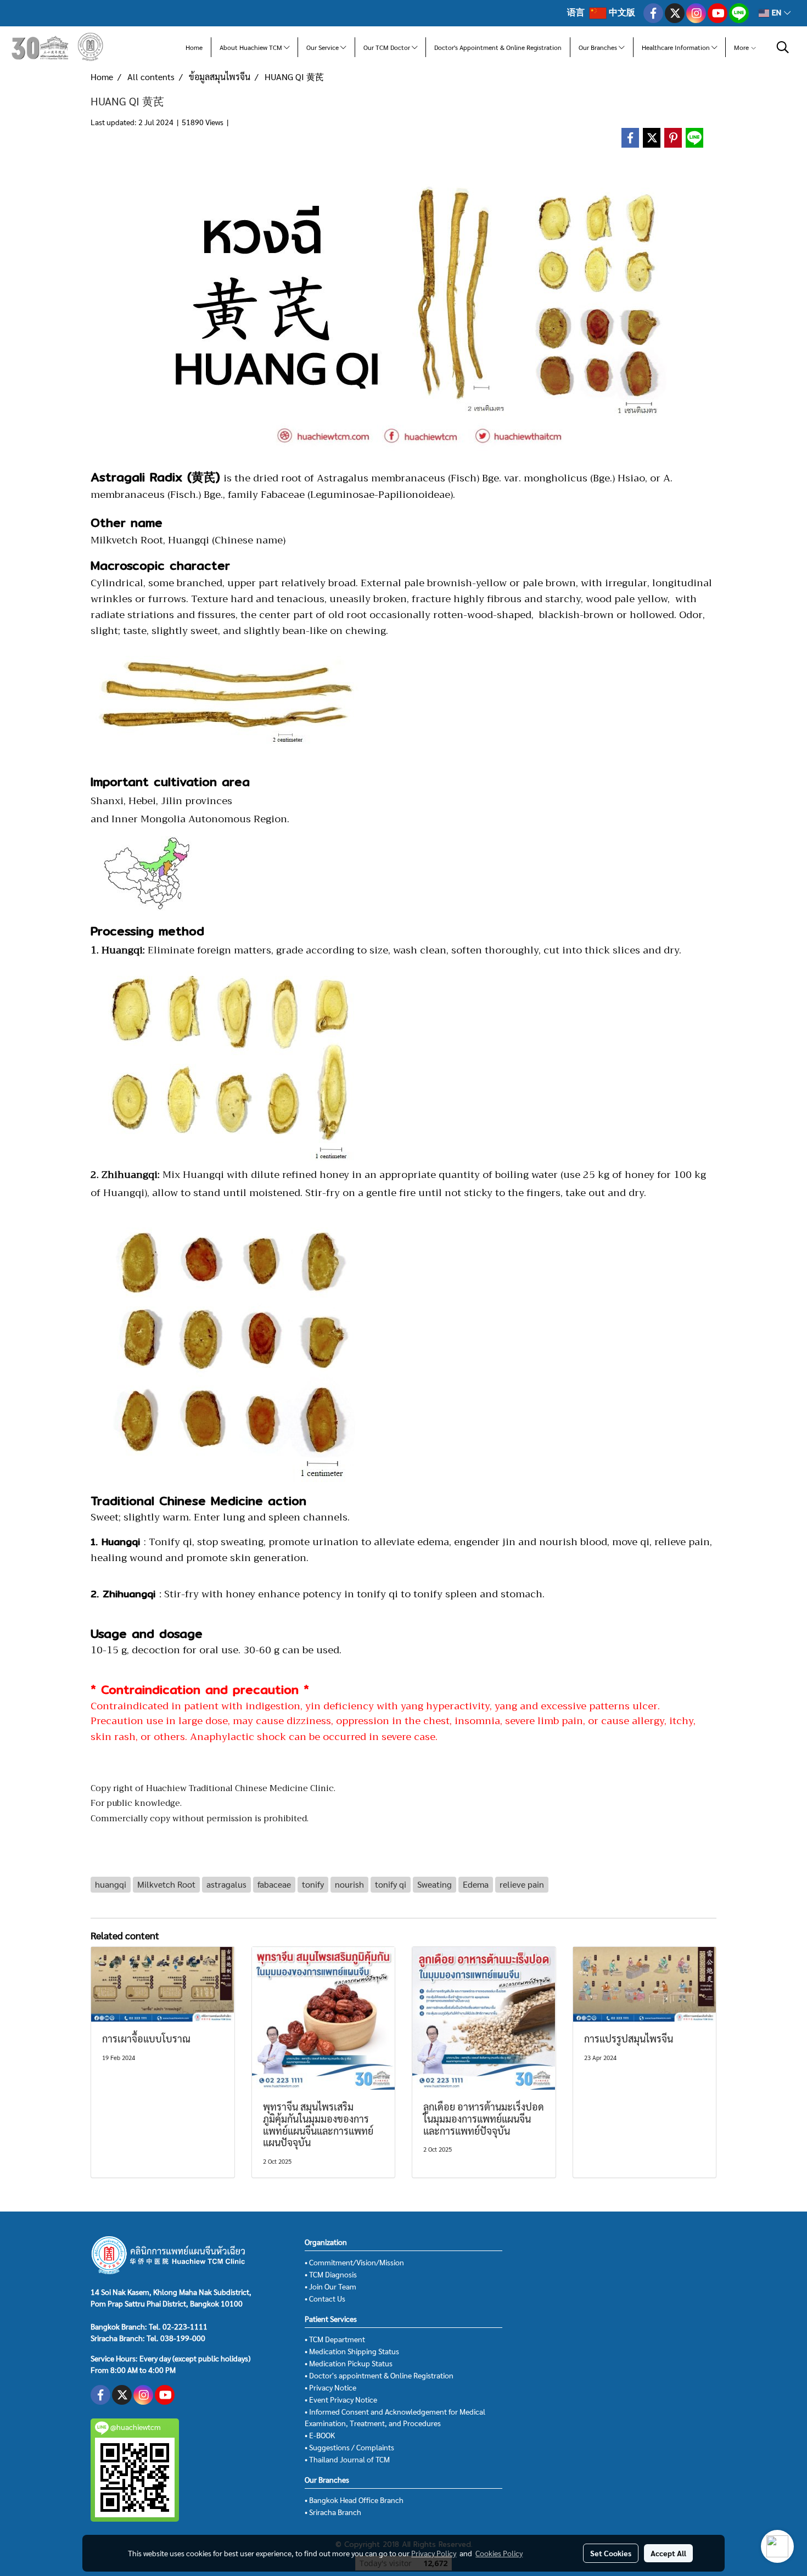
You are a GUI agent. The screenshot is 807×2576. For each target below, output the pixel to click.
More (742, 47)
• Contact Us (325, 2298)
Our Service (323, 47)
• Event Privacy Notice (341, 2399)
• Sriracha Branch (333, 2512)
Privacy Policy (434, 2553)
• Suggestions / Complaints (349, 2447)
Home (194, 47)
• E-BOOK (320, 2435)
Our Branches (599, 47)
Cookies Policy (499, 2553)
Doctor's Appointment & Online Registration (498, 47)
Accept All (668, 2553)
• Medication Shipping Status (352, 2351)
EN (777, 13)
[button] (783, 47)
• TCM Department (335, 2339)
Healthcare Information (677, 47)
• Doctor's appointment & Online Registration (379, 2375)
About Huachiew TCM (252, 47)
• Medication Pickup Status (349, 2363)
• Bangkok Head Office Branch (354, 2500)
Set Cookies (611, 2553)
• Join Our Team (330, 2286)
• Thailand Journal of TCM (347, 2459)
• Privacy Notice (330, 2387)
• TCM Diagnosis (331, 2274)
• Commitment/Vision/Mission (354, 2262)
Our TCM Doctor (388, 47)
